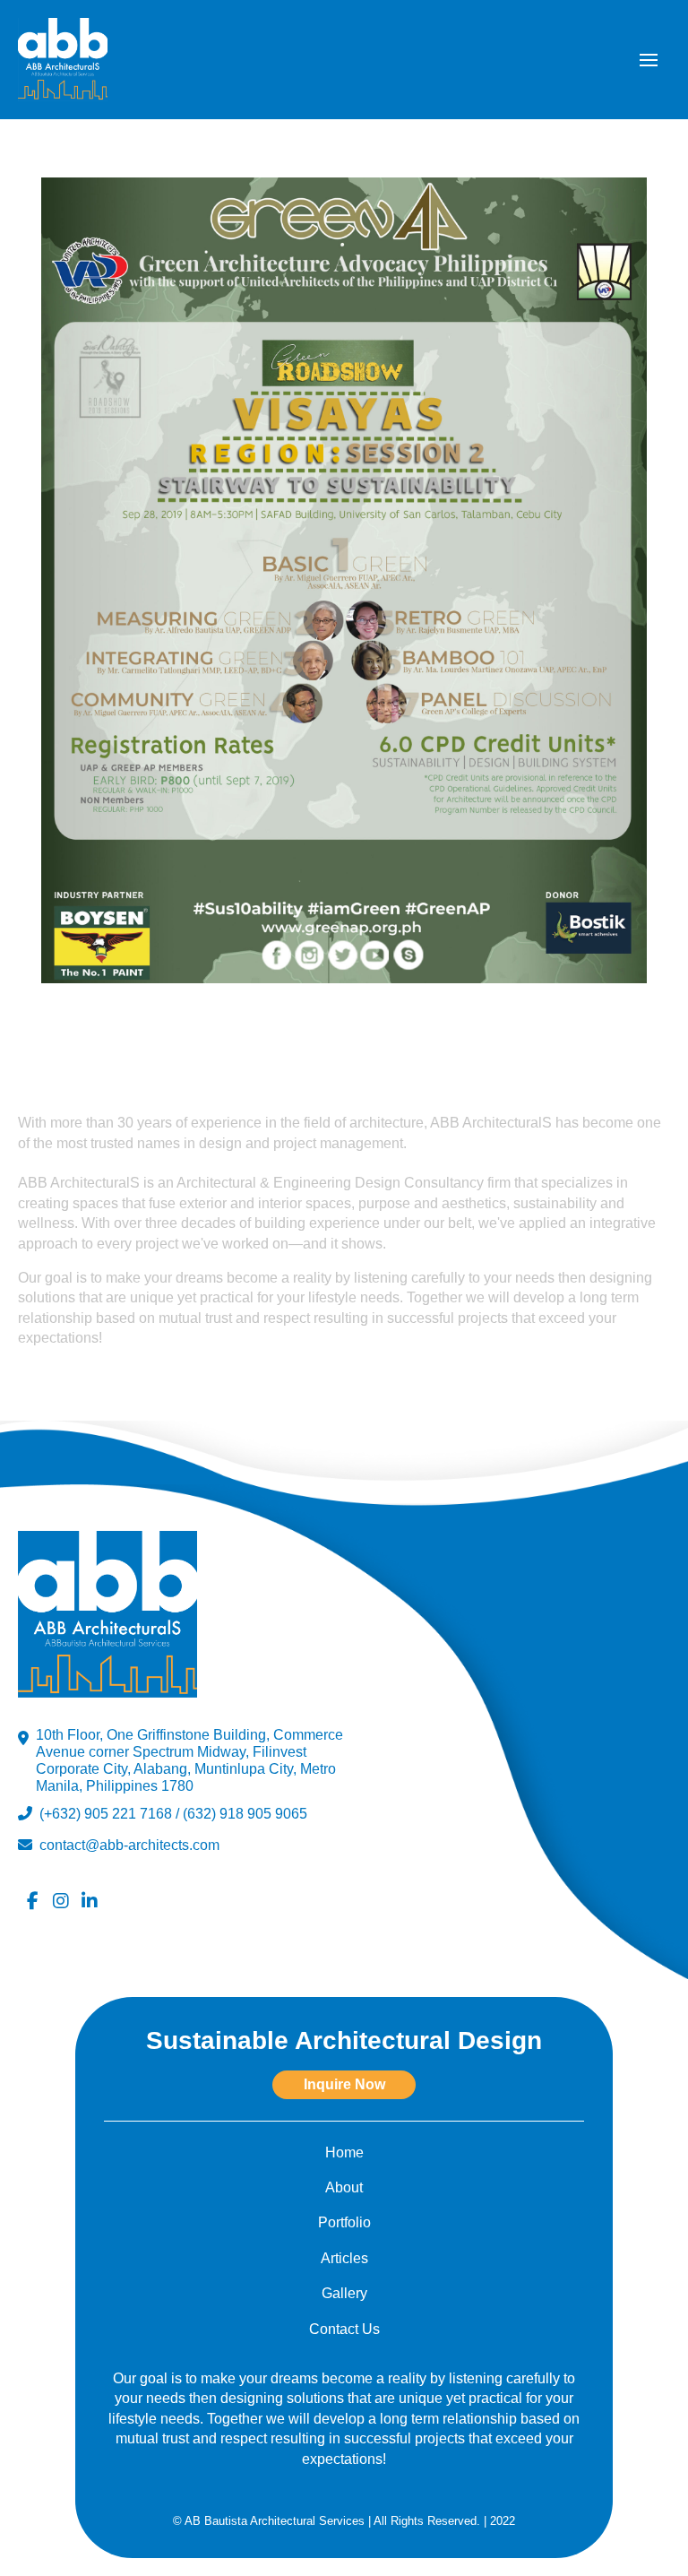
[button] (649, 60)
